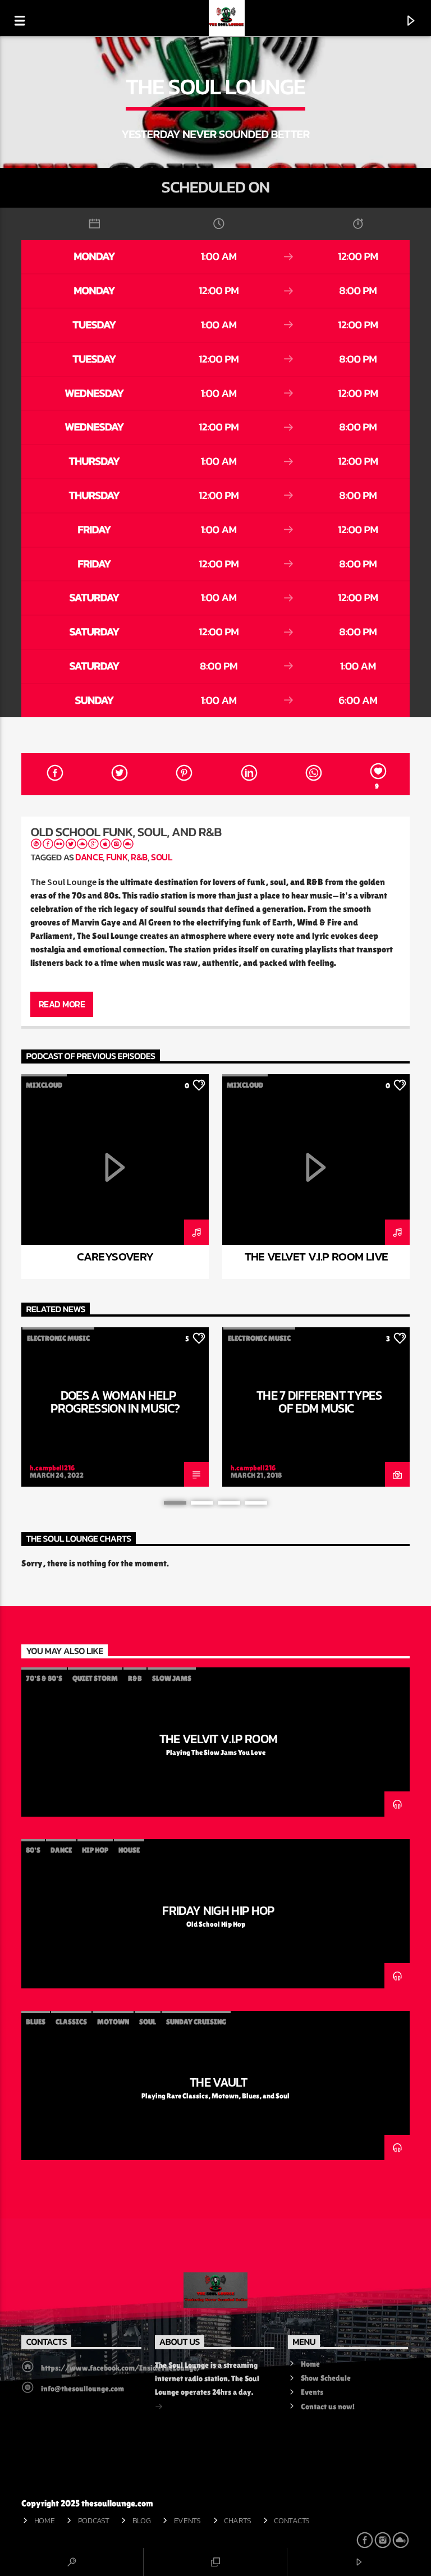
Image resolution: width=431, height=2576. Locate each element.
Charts (237, 2520)
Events (312, 2392)
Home (310, 2364)
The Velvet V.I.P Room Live (317, 1256)
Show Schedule (326, 2378)
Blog (142, 2520)
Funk (117, 857)
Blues (36, 2022)
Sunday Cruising (196, 2022)
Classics (71, 2022)
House (129, 1850)
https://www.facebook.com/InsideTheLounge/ (121, 2368)
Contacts (292, 2520)
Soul (161, 857)
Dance (89, 857)
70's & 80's (44, 1678)
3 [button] (229, 1503)
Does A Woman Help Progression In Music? (115, 1402)
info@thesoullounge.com (82, 2389)
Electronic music (58, 1338)
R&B (139, 857)
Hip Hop (95, 1850)
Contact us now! (328, 2407)
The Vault (218, 2082)
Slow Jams (172, 1678)
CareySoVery (115, 1256)
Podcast (94, 2520)
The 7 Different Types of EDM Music (319, 1402)
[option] (115, 1177)
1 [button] (175, 1503)
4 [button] (256, 1503)
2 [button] (202, 1503)
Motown (113, 2022)
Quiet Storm (95, 1678)
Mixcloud (44, 1085)
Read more (62, 1004)
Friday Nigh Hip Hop (218, 1910)
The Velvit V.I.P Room (219, 1739)
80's (33, 1850)
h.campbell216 (52, 1468)
